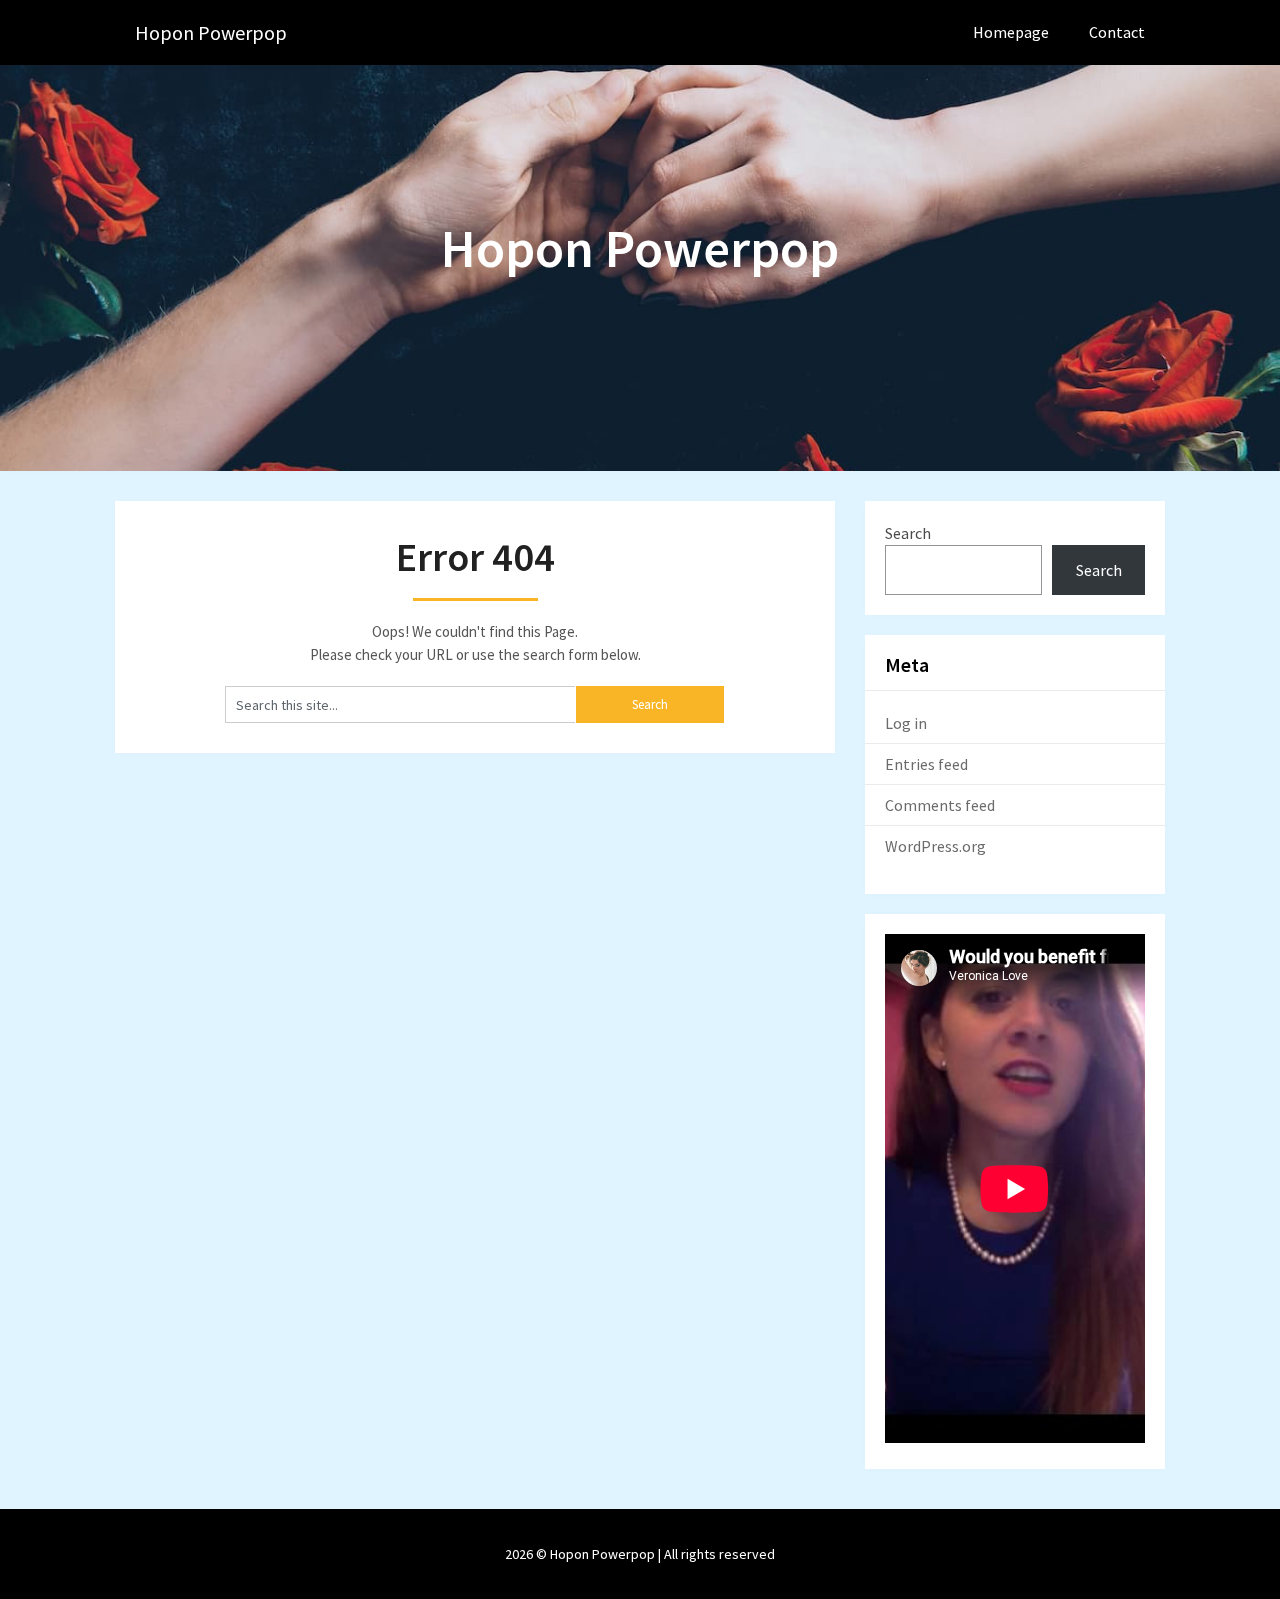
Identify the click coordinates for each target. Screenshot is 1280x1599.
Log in (906, 723)
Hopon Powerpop (211, 32)
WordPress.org (935, 846)
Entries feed (926, 764)
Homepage (1011, 32)
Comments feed (940, 805)
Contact (1117, 32)
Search (908, 533)
